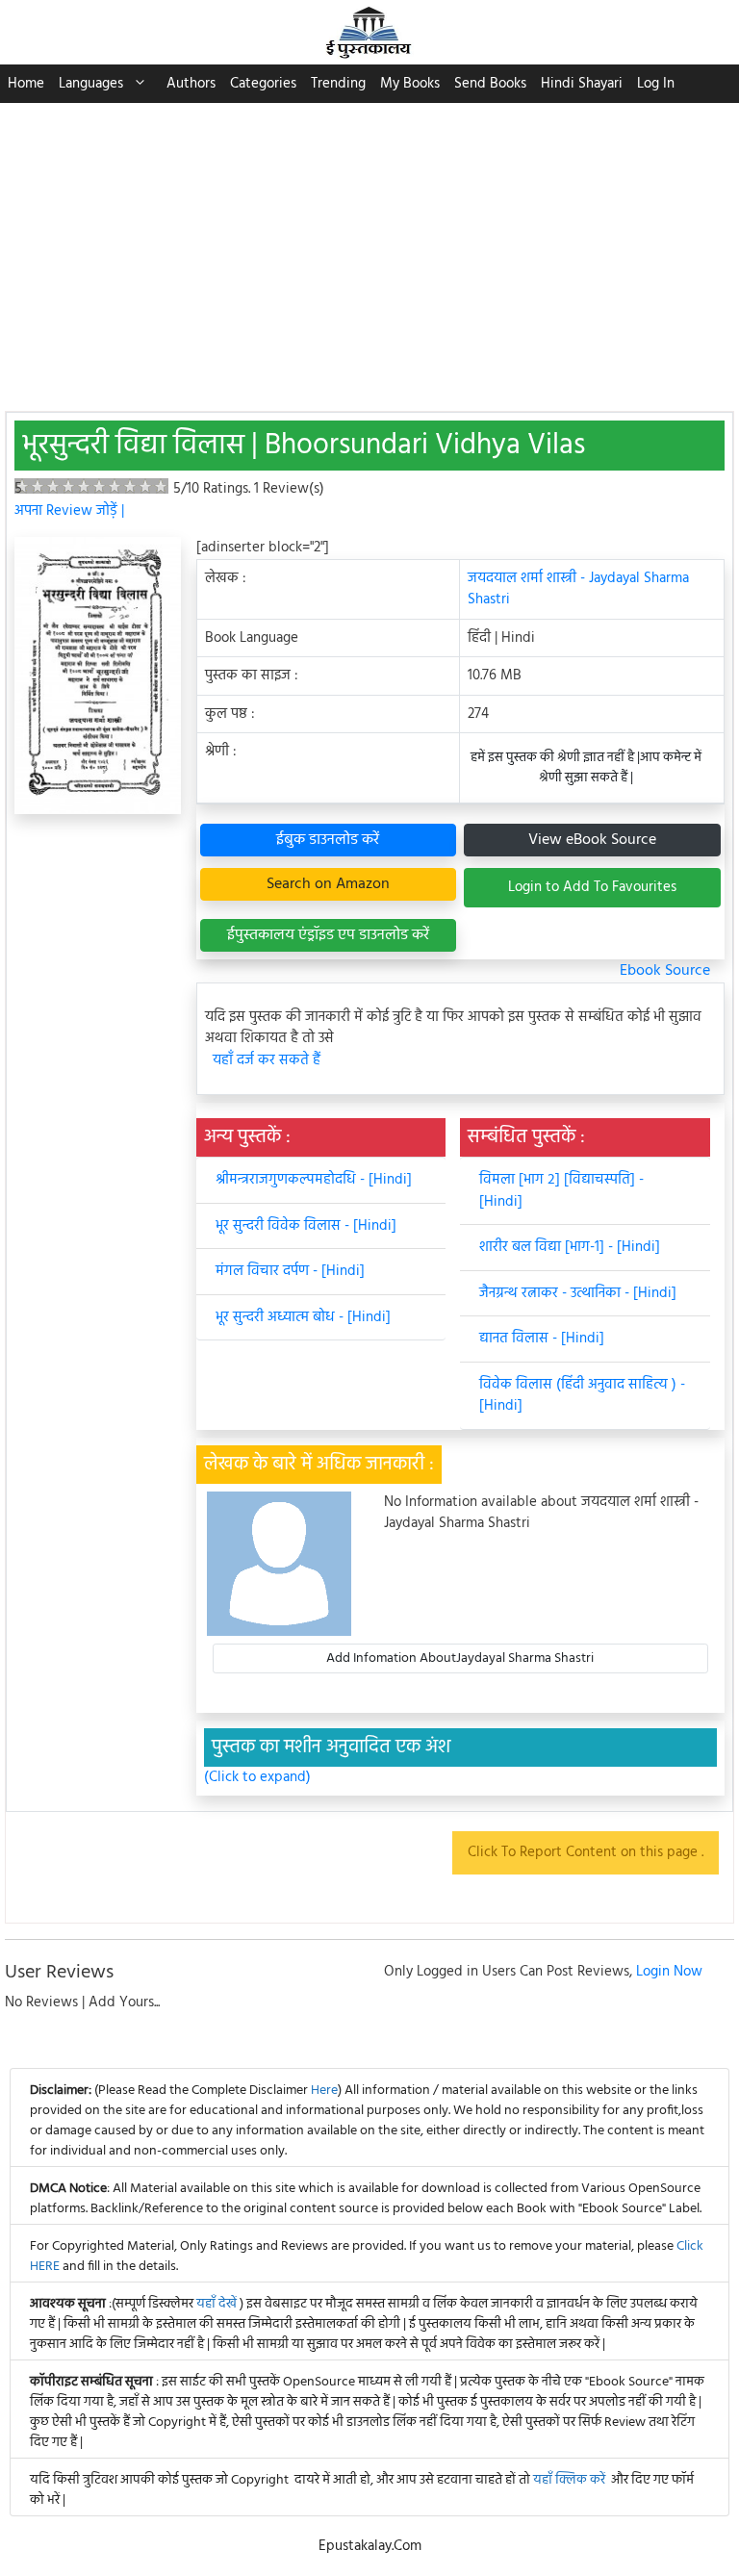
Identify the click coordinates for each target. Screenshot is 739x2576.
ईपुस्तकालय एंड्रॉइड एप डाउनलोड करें (328, 935)
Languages (91, 84)
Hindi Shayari (582, 84)
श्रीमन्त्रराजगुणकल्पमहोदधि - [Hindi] (314, 1180)
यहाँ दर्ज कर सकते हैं (267, 1061)
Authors (191, 84)
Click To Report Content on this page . (586, 1852)
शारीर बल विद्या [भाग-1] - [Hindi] (570, 1247)
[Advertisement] (369, 247)
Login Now (669, 1972)
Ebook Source (665, 971)
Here (324, 2091)
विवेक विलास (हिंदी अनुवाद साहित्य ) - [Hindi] (582, 1396)
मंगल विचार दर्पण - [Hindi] (290, 1271)
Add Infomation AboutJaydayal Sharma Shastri (460, 1658)
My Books (410, 84)
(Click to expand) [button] (257, 1778)
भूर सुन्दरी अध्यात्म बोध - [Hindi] (303, 1317)
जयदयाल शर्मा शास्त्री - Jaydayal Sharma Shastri (578, 589)
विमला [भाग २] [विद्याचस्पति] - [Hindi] (561, 1191)
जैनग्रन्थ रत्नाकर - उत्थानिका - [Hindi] (578, 1293)
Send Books (490, 84)
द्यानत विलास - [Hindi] (542, 1339)
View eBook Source (592, 840)
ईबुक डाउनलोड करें (328, 840)
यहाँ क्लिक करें (569, 2480)
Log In (656, 84)
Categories (263, 84)
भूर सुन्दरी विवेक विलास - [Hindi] (306, 1226)
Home (26, 84)
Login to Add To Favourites (592, 887)
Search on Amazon (328, 884)
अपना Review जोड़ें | (69, 511)
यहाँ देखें (218, 2304)
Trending (338, 84)
